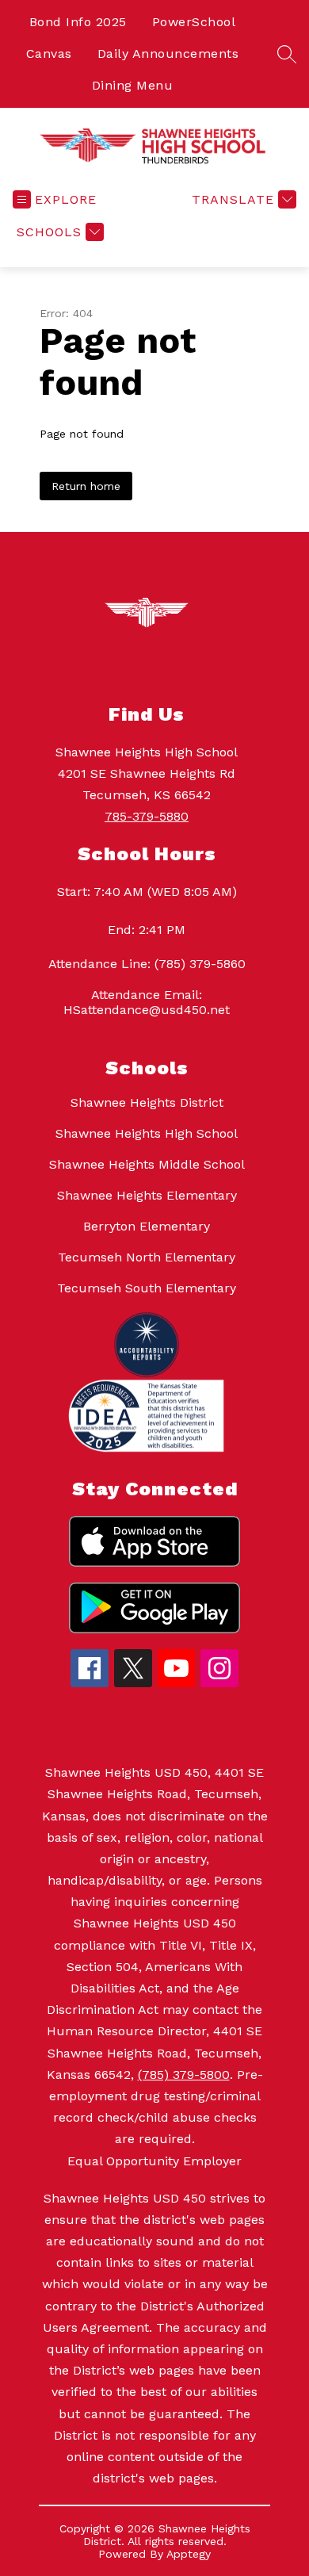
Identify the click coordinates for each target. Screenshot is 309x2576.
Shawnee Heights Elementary (147, 1195)
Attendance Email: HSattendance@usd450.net (147, 1002)
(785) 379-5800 (184, 2075)
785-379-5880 (147, 816)
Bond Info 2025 (78, 22)
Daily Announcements (168, 54)
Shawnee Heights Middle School (147, 1164)
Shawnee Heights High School (147, 1133)
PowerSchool (194, 22)
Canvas (49, 54)
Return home (86, 486)
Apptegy (189, 2554)
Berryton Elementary (147, 1226)
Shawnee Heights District (147, 1102)
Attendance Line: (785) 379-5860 (147, 964)
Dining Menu (133, 85)
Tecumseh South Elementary (147, 1288)
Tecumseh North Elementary (147, 1257)
